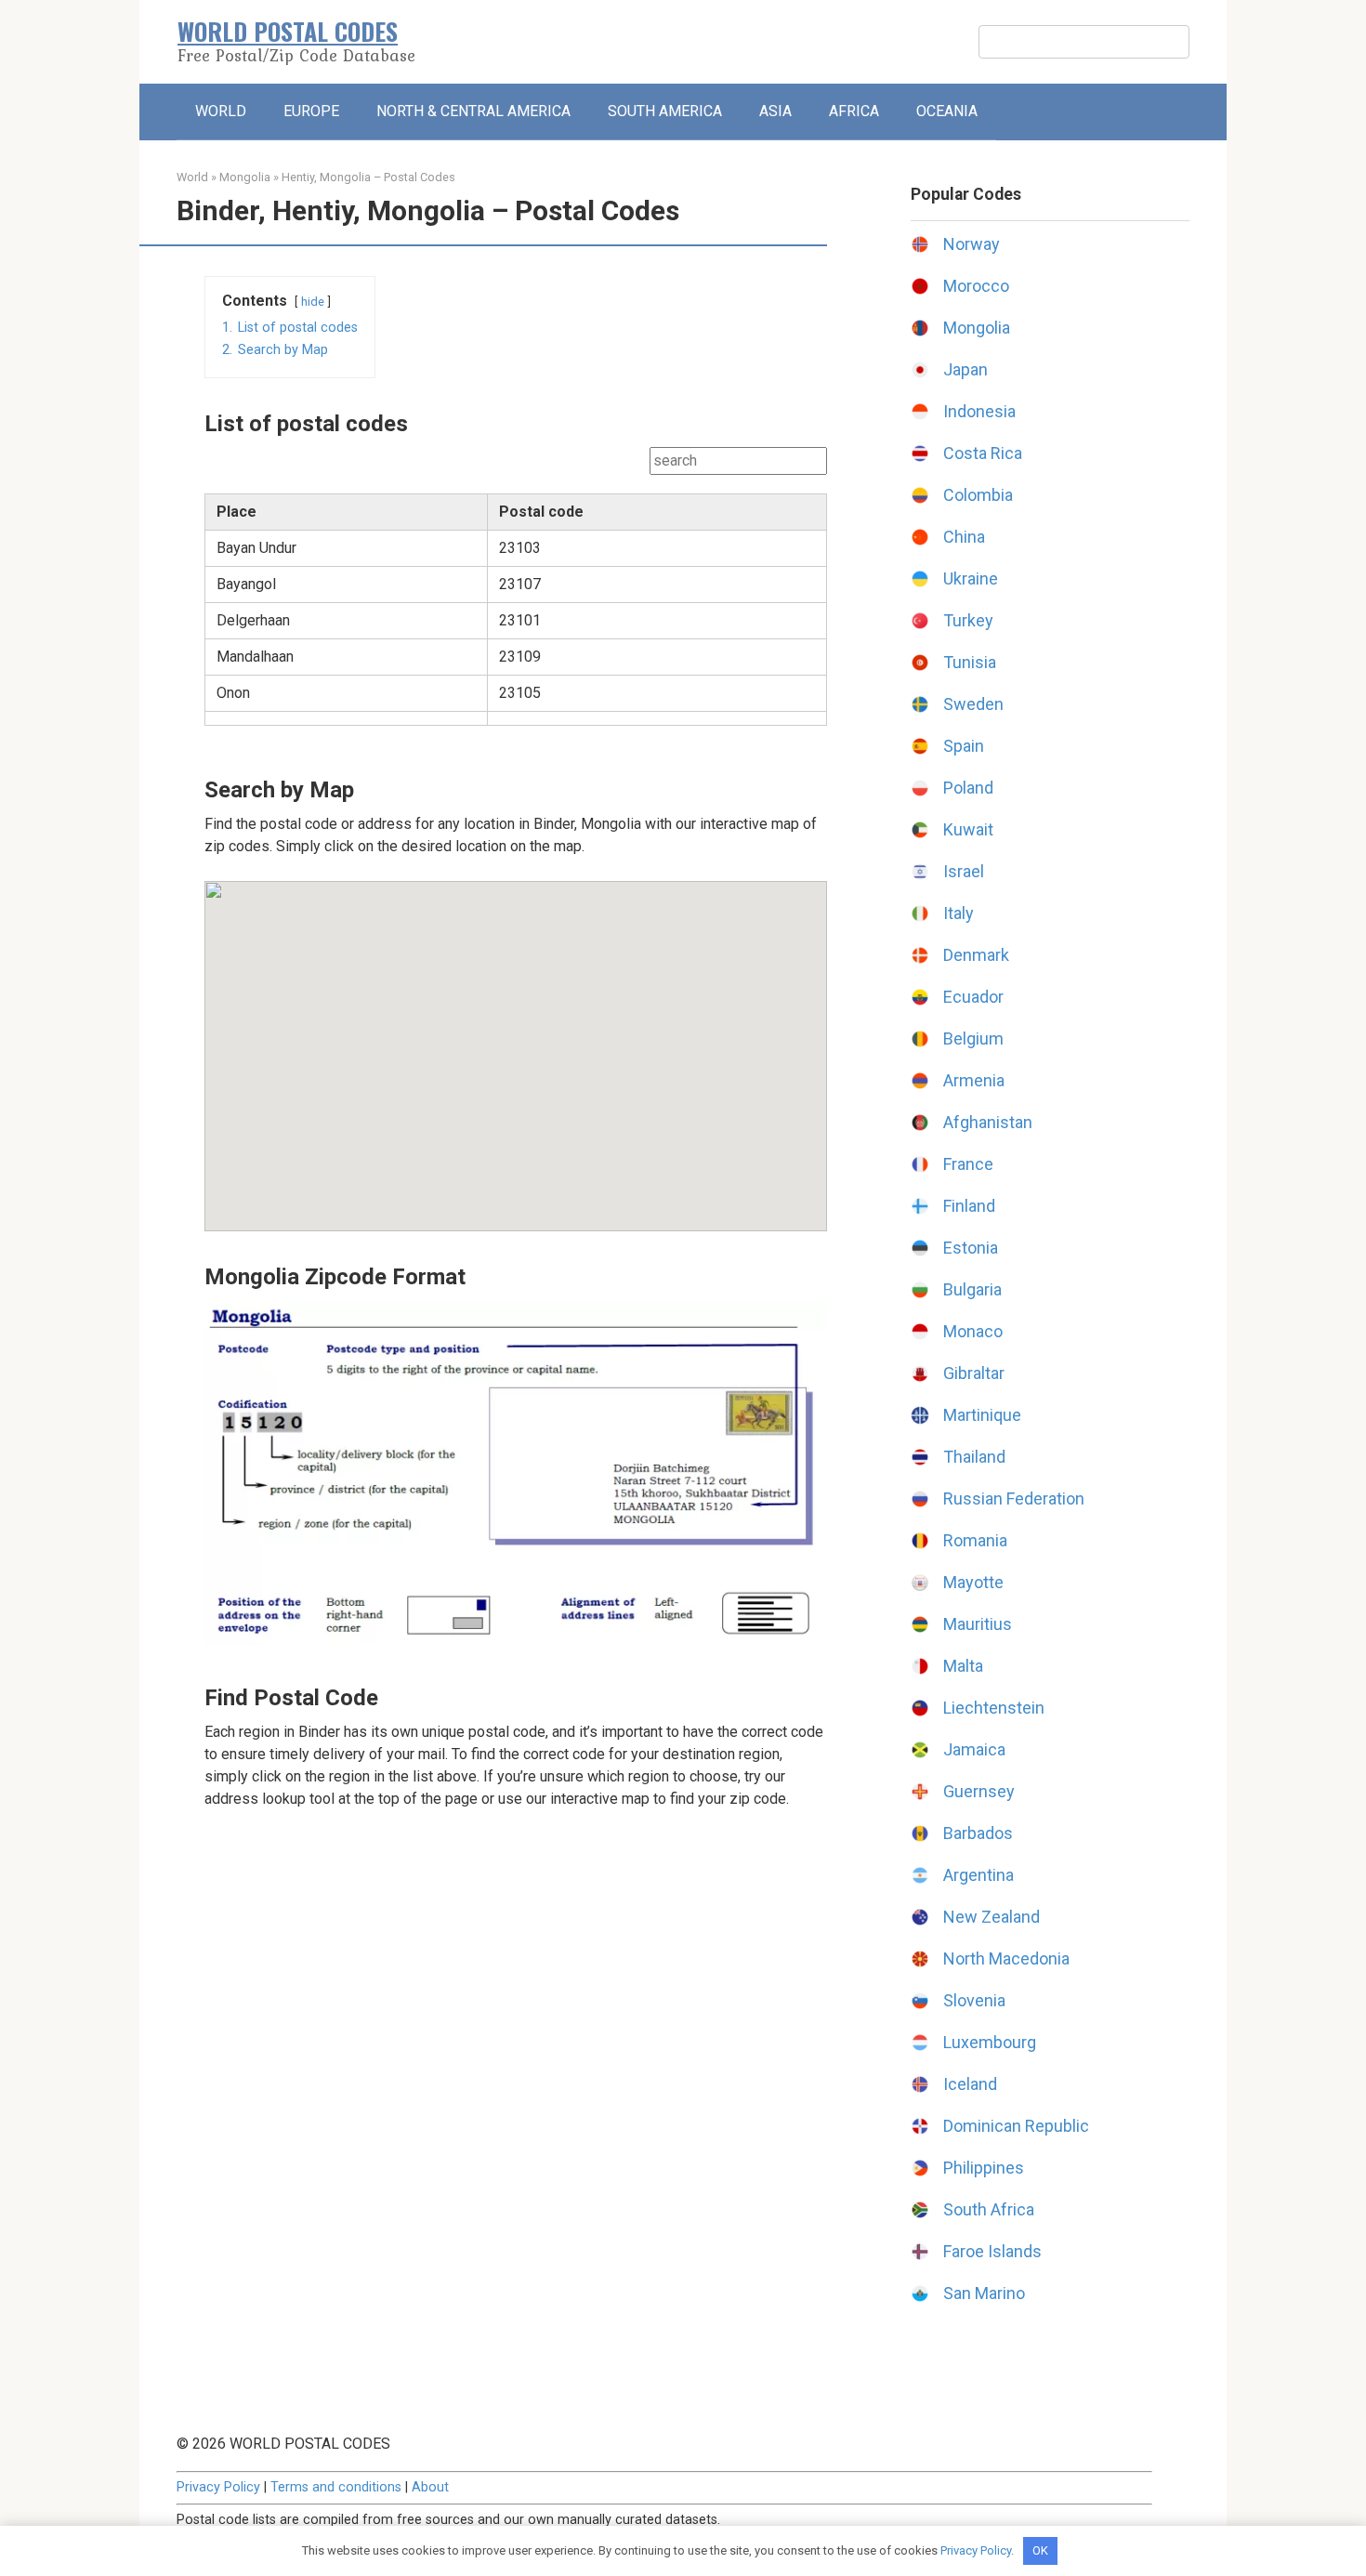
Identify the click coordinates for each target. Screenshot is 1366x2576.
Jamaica (974, 1749)
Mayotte (973, 1582)
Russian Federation (1014, 1498)
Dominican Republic (1016, 2126)
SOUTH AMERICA (665, 111)
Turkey (968, 620)
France (968, 1164)
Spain (964, 746)
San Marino (984, 2293)
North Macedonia (1006, 1958)
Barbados (978, 1833)
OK (1040, 2550)
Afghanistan (988, 1122)
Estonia (971, 1248)
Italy (959, 913)
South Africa (989, 2209)
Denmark (976, 955)
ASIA (775, 111)
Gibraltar (974, 1373)
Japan (965, 369)
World (192, 177)
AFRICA (854, 111)
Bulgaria (972, 1289)
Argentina (979, 1875)
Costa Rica (983, 453)
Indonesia (979, 411)
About (430, 2487)
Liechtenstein (994, 1708)
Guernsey (979, 1791)
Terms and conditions (336, 2487)
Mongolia (245, 177)
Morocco (976, 286)
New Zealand (992, 1917)
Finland (969, 1206)
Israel (964, 871)
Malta (963, 1666)
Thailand (974, 1457)
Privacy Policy (218, 2487)
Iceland (970, 2084)
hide (313, 302)
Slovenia (974, 2000)
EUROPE (311, 111)
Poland (968, 788)
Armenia (974, 1080)
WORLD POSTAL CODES (288, 31)
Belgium (973, 1038)
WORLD (221, 111)
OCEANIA (947, 111)
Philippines (984, 2168)
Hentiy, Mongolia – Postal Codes (368, 177)
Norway (972, 244)
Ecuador (973, 997)
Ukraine (971, 578)
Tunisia (970, 662)
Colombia (978, 495)
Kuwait (968, 829)
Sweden (973, 704)
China (964, 537)
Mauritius (978, 1624)
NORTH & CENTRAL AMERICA (473, 111)
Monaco (973, 1331)
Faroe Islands (992, 2251)
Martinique (982, 1415)
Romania (975, 1540)
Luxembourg (990, 2042)
